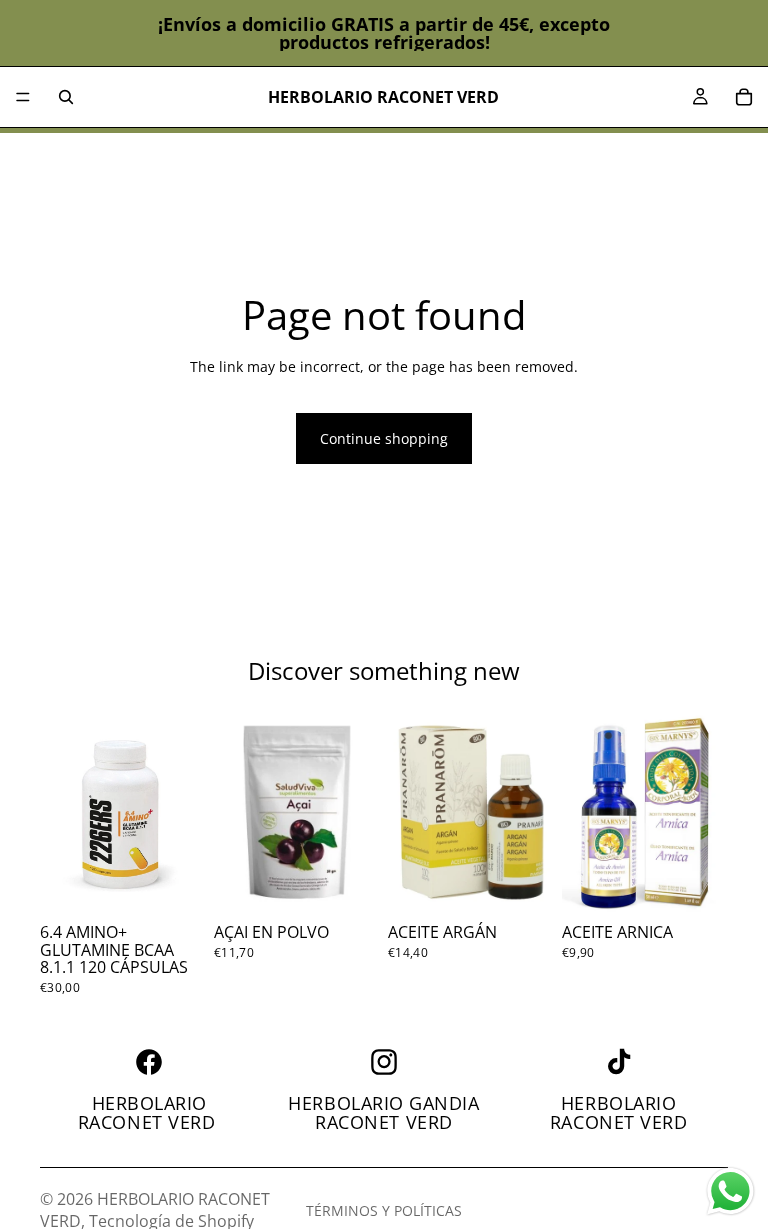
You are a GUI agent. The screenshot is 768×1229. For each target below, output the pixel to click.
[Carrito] (744, 97)
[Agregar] (175, 885)
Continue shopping (384, 438)
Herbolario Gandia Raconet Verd (383, 1113)
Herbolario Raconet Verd (149, 1113)
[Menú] (23, 97)
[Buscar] (66, 97)
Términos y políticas (384, 1210)
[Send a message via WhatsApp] (730, 1191)
